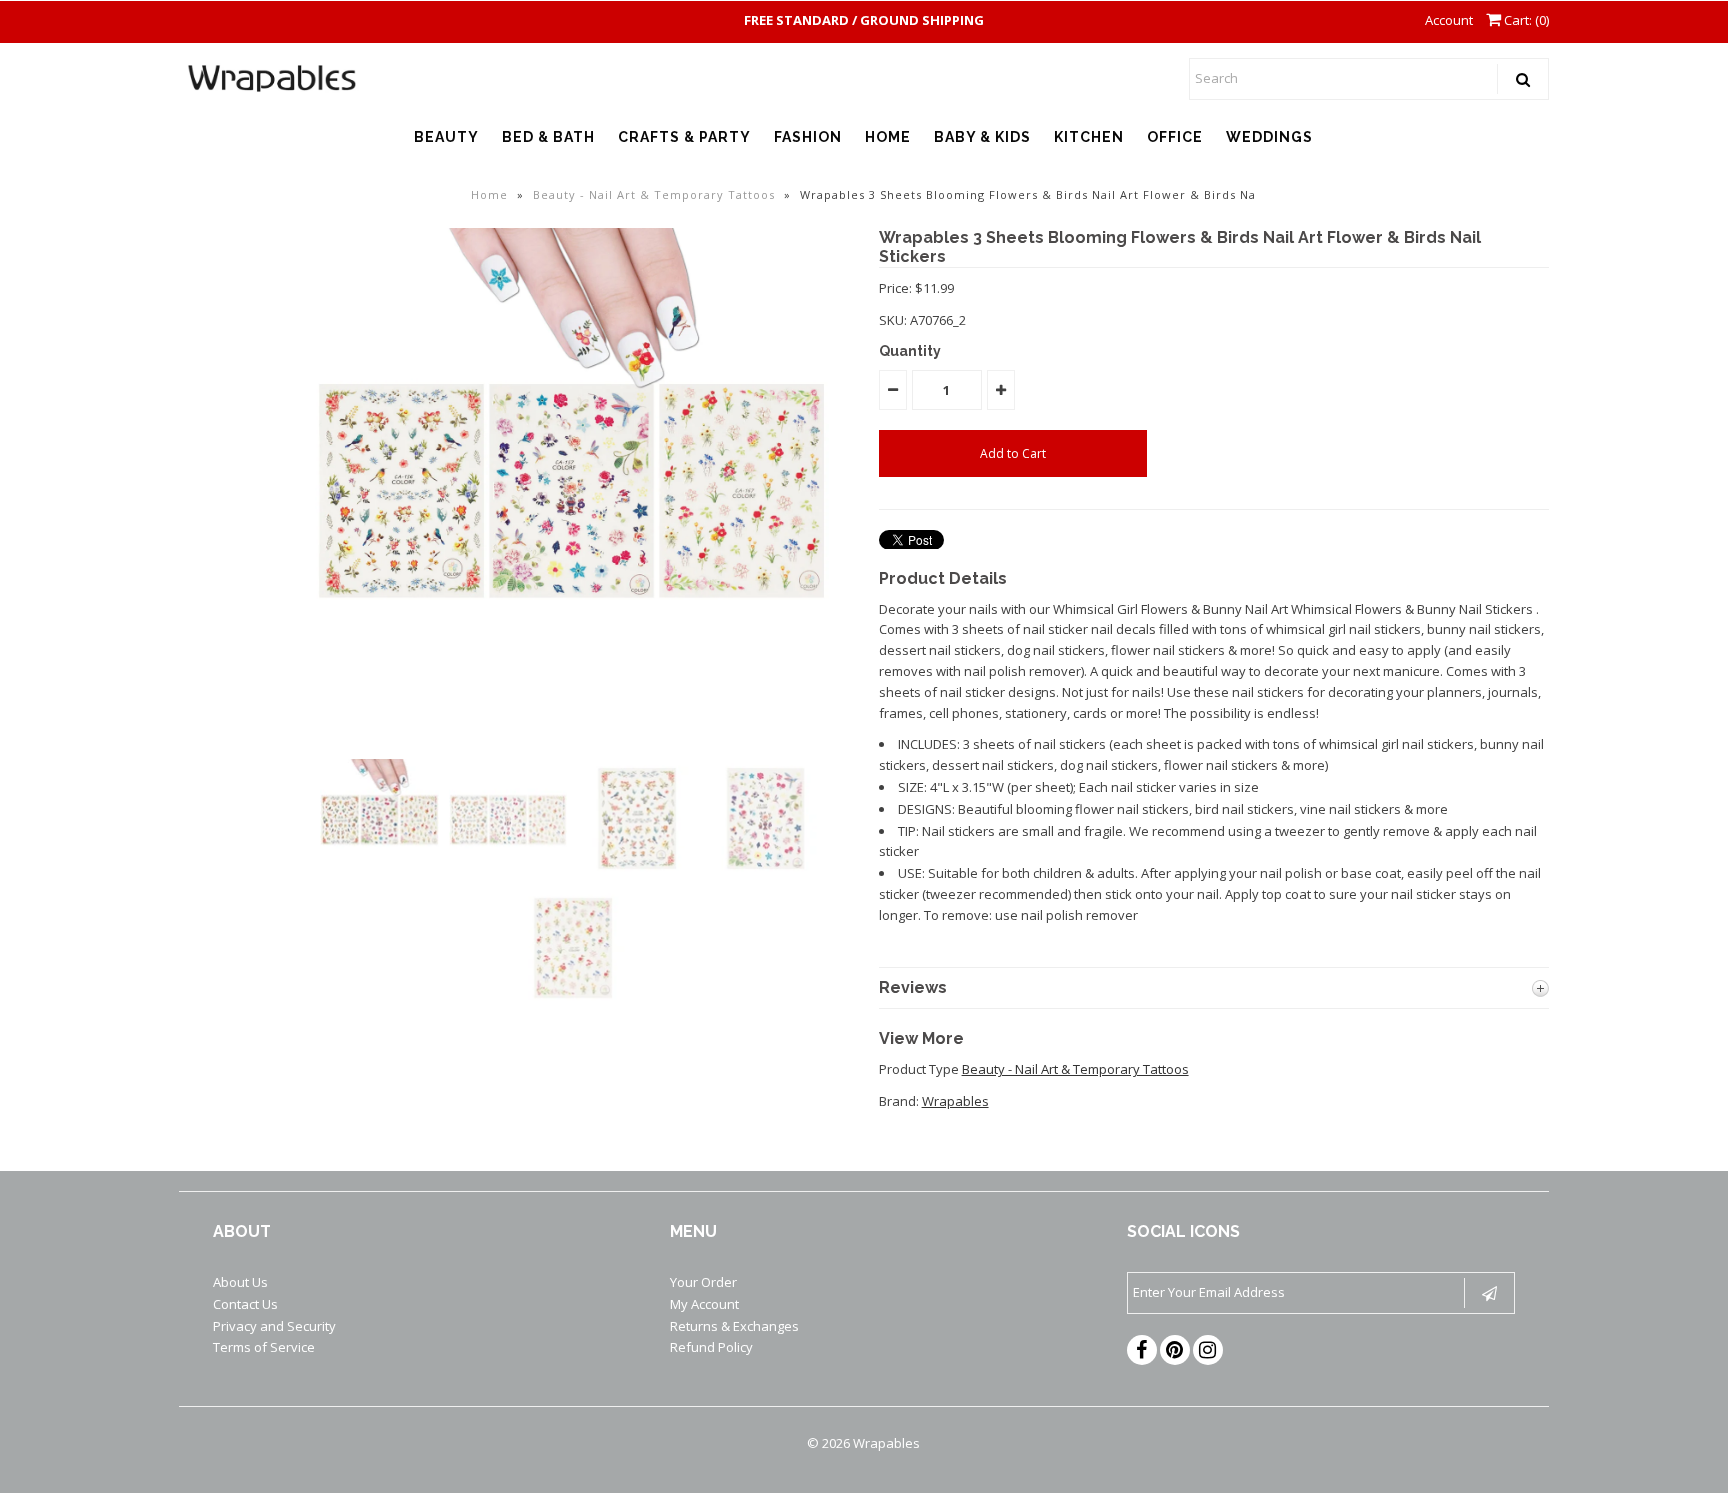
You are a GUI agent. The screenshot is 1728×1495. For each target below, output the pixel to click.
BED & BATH (548, 137)
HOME (888, 137)
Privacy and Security (274, 1326)
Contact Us (245, 1304)
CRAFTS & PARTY (684, 137)
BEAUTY (446, 137)
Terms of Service (264, 1347)
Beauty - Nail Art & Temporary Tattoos (654, 194)
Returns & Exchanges (734, 1326)
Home (489, 194)
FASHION (808, 137)
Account (1449, 20)
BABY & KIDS (982, 137)
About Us (240, 1282)
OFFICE (1175, 137)
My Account (704, 1304)
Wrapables (955, 1101)
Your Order (703, 1282)
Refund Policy (711, 1347)
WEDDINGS (1269, 137)
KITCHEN (1089, 137)
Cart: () (1525, 20)
